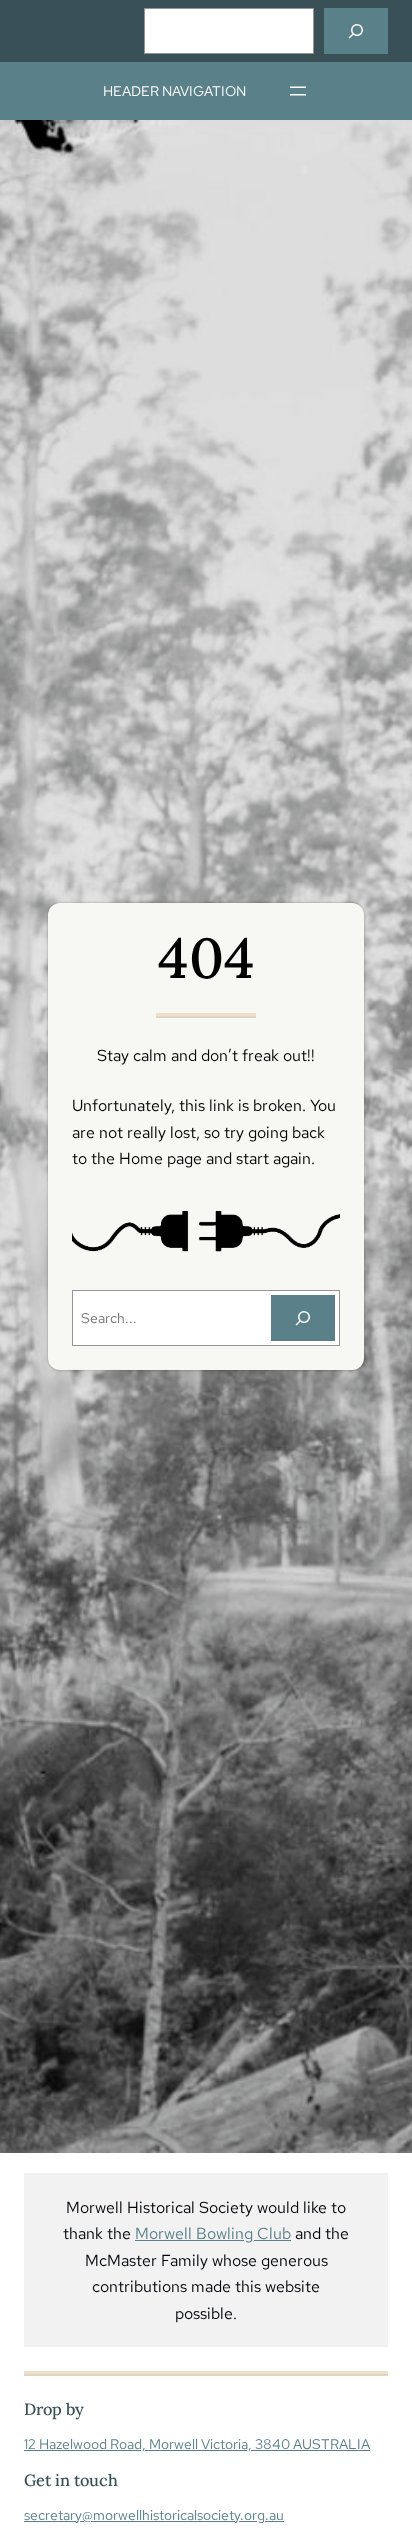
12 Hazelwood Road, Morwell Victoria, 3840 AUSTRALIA (197, 2444)
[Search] (356, 31)
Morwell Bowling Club (213, 2233)
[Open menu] (298, 91)
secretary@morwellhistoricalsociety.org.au (154, 2515)
